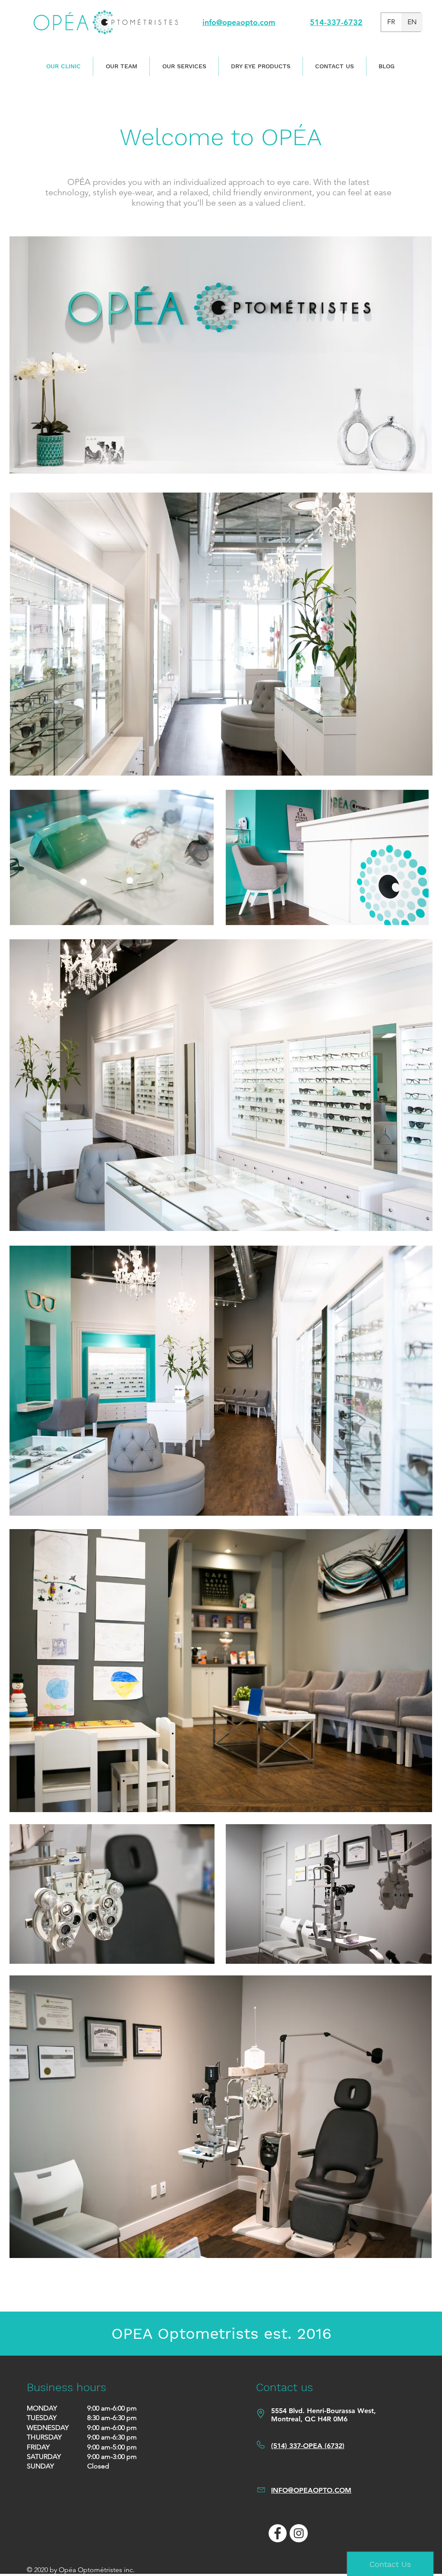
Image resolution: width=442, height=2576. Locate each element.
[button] (121, 66)
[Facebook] (278, 2533)
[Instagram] (299, 2533)
